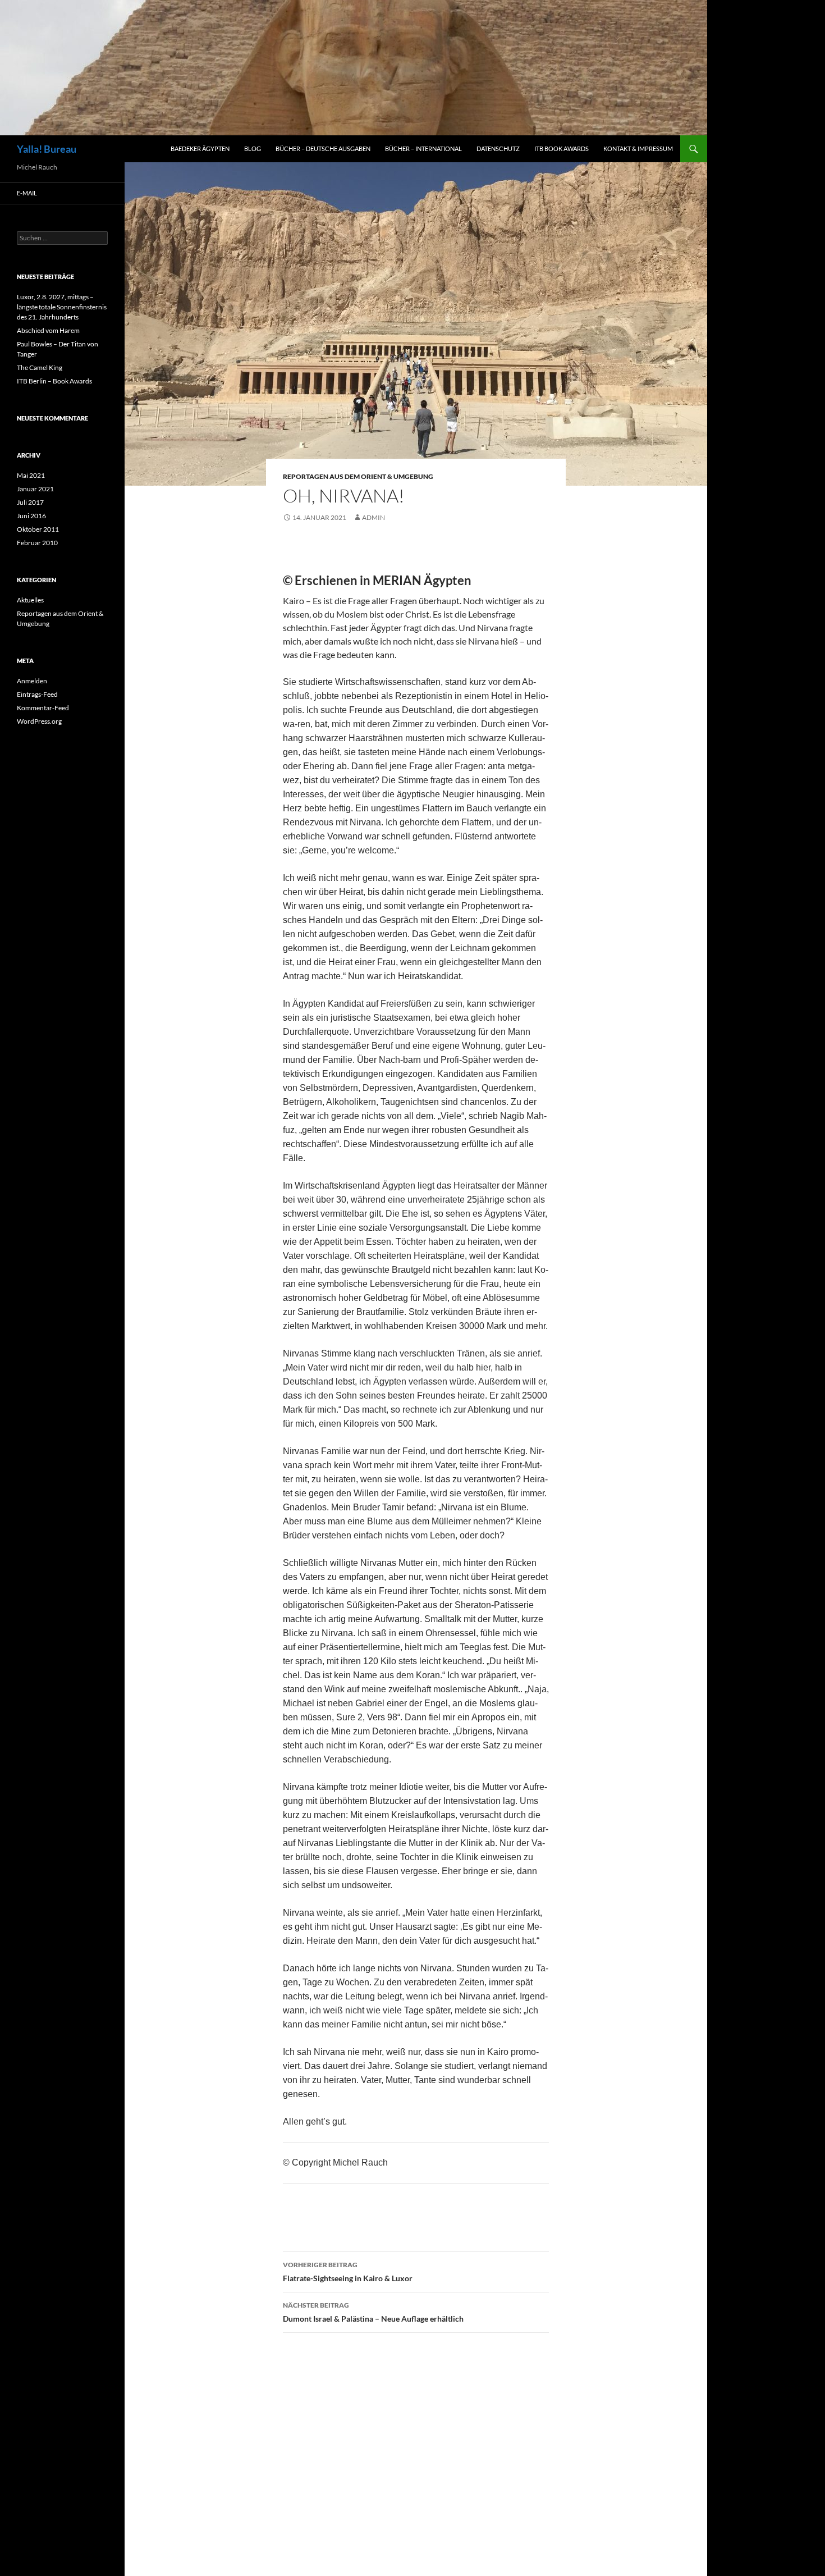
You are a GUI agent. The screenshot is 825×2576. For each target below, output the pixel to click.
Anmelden (32, 681)
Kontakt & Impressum (638, 149)
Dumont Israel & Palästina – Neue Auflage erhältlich (373, 2312)
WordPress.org (39, 721)
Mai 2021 (31, 475)
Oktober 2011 (38, 529)
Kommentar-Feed (43, 708)
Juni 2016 (31, 516)
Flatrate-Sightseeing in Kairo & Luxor (348, 2272)
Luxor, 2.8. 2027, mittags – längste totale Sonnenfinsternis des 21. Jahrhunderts (62, 307)
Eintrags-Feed (37, 694)
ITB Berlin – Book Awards (54, 381)
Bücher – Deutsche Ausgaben (323, 149)
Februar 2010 (37, 543)
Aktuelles (30, 600)
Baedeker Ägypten (200, 149)
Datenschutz (498, 149)
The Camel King (40, 367)
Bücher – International (423, 149)
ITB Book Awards (562, 149)
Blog (253, 149)
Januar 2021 (35, 489)
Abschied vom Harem (48, 330)
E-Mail (27, 193)
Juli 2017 (30, 502)
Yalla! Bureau (47, 149)
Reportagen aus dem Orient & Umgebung (358, 476)
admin (373, 517)
